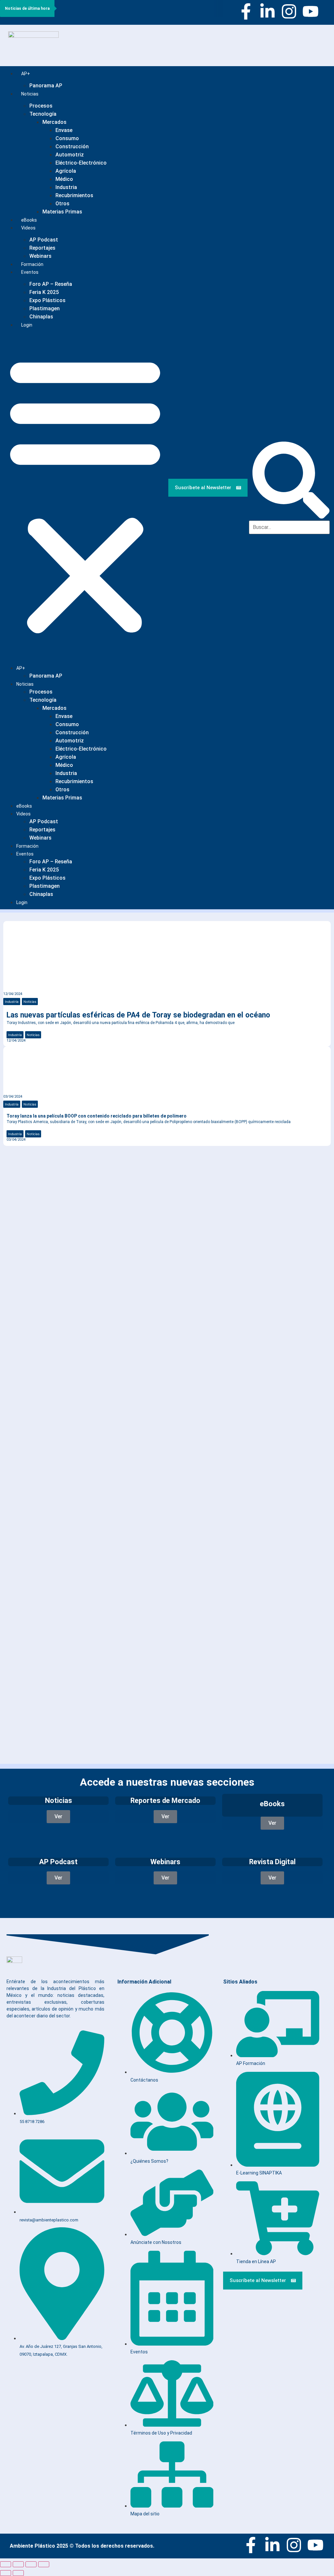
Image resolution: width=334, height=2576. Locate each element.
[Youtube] (311, 11)
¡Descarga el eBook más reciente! (69, 1174)
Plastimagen (45, 308)
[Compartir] (31, 2564)
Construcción (72, 146)
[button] (85, 494)
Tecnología (43, 114)
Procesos (41, 106)
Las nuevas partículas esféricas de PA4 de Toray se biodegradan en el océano (138, 1015)
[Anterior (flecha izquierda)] (6, 2573)
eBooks (24, 806)
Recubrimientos (74, 195)
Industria (66, 187)
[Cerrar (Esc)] (44, 2564)
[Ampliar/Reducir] (6, 2564)
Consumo (67, 138)
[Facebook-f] (246, 11)
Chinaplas (41, 317)
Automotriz (70, 155)
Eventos (30, 272)
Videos (28, 228)
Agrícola (66, 171)
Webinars (40, 838)
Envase (64, 130)
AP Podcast (44, 240)
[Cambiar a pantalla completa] (18, 2564)
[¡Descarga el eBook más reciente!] (14, 1161)
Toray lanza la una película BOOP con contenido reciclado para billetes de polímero (97, 1116)
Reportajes (42, 248)
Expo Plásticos (47, 300)
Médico (64, 179)
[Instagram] (289, 11)
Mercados (54, 122)
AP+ (26, 74)
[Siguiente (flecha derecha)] (18, 2573)
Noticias (30, 94)
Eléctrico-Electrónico (81, 163)
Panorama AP (46, 86)
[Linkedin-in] (267, 11)
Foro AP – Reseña (51, 284)
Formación (27, 846)
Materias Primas (62, 212)
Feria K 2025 (44, 292)
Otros (62, 204)
